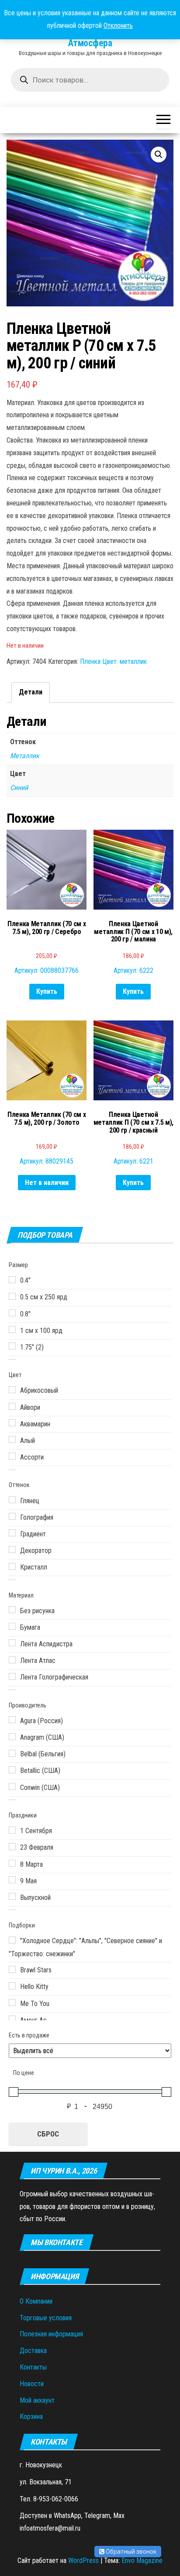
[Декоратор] (12, 1549)
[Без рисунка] (12, 1610)
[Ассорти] (12, 1456)
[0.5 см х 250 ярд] (12, 1296)
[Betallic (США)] (12, 1770)
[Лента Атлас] (12, 1660)
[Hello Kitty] (12, 1986)
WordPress (83, 2561)
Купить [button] (47, 991)
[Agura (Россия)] (12, 1720)
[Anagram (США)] (12, 1737)
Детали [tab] (31, 692)
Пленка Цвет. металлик (113, 661)
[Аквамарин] (12, 1423)
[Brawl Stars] (12, 1969)
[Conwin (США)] (12, 1786)
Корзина (31, 2416)
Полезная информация (51, 2334)
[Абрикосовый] (12, 1390)
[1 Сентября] (12, 1830)
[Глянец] (12, 1500)
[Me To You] (12, 2002)
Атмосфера (90, 43)
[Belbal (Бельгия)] (12, 1753)
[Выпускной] (12, 1896)
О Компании (36, 2301)
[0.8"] (12, 1313)
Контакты (33, 2367)
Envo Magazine (142, 2561)
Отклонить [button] (118, 26)
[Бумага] (12, 1626)
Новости (32, 2384)
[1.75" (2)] (12, 1346)
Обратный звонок (130, 2552)
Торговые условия (46, 2318)
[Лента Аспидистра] (12, 1643)
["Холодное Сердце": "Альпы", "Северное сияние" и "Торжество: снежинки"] (12, 1940)
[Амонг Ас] (12, 2019)
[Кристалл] (12, 1566)
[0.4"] (12, 1280)
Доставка (33, 2351)
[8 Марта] (12, 1863)
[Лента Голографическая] (12, 1676)
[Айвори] (12, 1406)
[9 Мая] (12, 1880)
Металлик (25, 756)
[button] (159, 155)
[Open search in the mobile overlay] (90, 80)
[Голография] (12, 1516)
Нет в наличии (47, 1183)
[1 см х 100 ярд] (12, 1329)
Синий (19, 788)
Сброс (48, 2134)
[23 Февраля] (12, 1847)
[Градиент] (12, 1533)
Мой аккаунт (37, 2400)
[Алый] (12, 1439)
